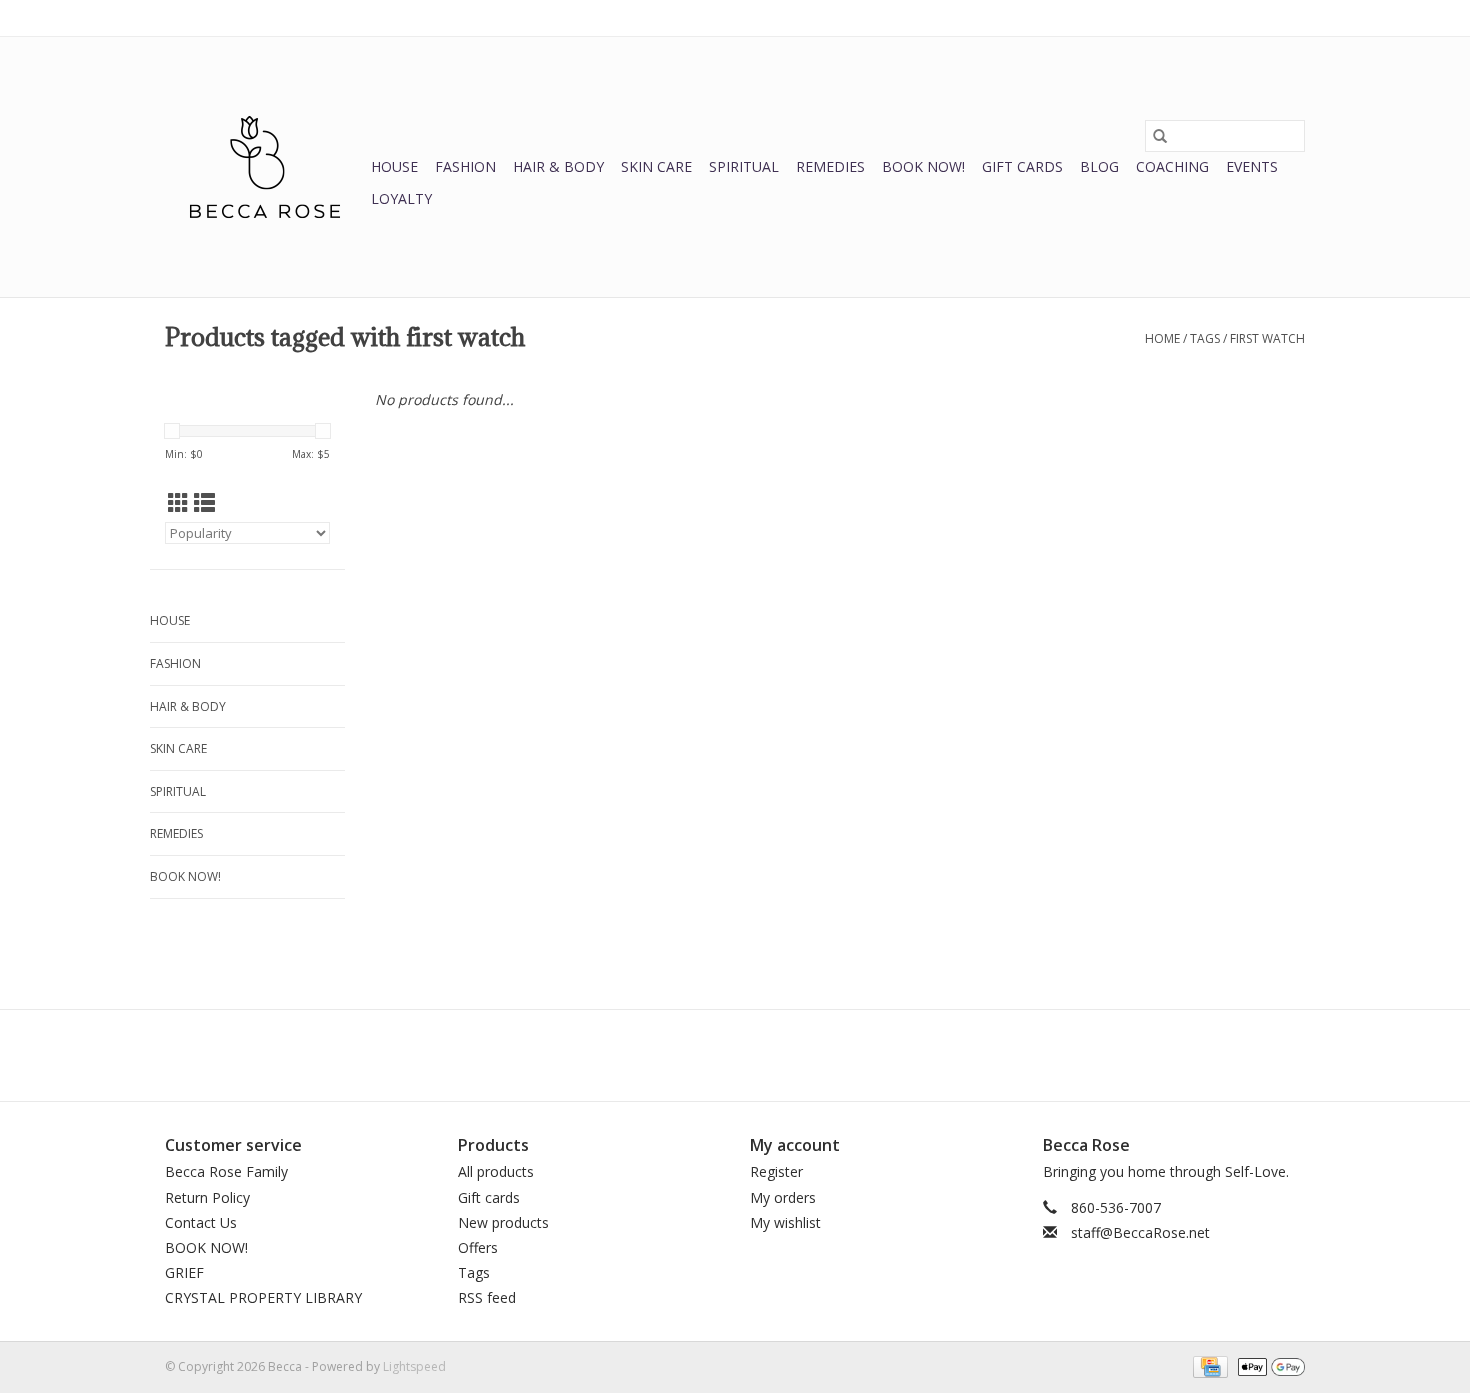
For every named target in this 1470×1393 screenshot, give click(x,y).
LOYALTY (401, 198)
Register (776, 1171)
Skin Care (656, 166)
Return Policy (207, 1197)
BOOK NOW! (923, 166)
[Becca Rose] (265, 167)
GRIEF (184, 1272)
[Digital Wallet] (1268, 1365)
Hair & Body (558, 166)
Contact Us (201, 1222)
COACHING (1172, 166)
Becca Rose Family (226, 1171)
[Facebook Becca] (699, 1055)
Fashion (465, 166)
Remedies (830, 166)
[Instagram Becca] (771, 1055)
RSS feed (487, 1297)
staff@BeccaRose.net (1140, 1232)
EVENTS (1252, 166)
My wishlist (785, 1222)
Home (1162, 338)
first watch (1267, 338)
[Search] (1160, 136)
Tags (1205, 338)
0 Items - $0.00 (1096, 17)
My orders (783, 1197)
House (394, 166)
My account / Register (1243, 17)
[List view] (204, 503)
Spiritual (744, 166)
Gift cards (1022, 166)
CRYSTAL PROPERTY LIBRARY (263, 1297)
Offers (478, 1247)
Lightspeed (414, 1366)
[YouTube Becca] (735, 1055)
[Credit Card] (1208, 1365)
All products (496, 1171)
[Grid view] (178, 503)
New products (503, 1222)
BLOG (1099, 166)
